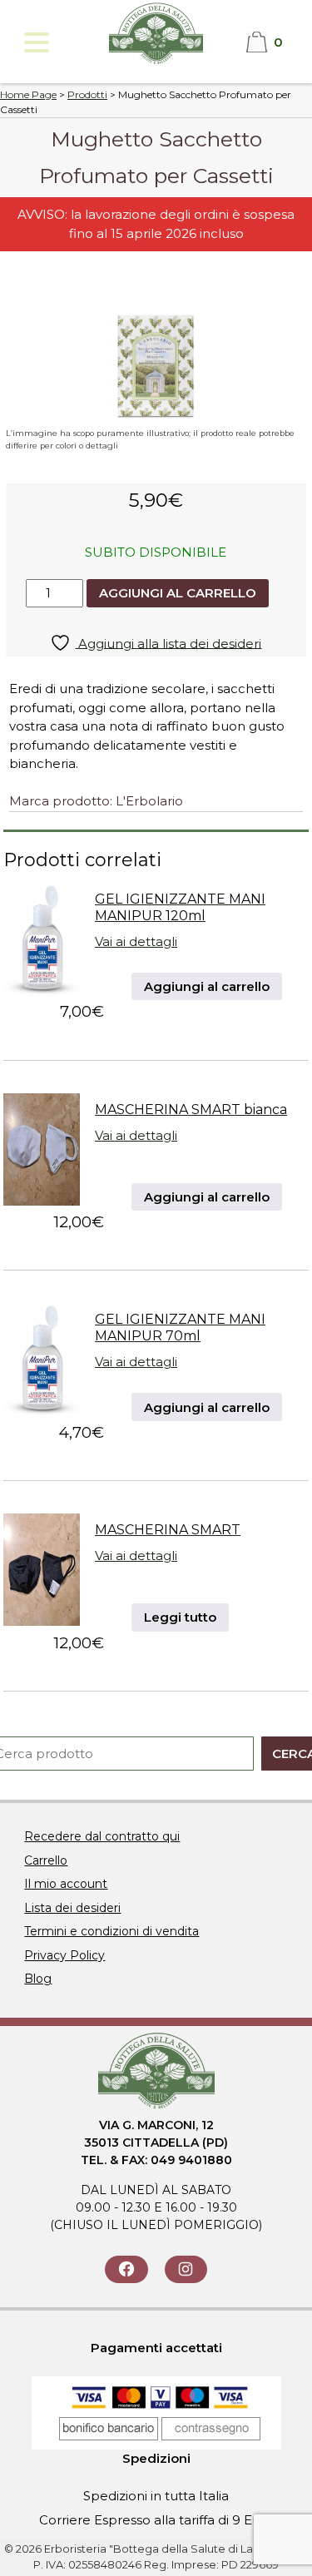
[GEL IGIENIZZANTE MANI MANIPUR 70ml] (42, 1411)
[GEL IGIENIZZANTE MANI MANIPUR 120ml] (42, 991)
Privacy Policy (64, 1955)
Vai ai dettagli (136, 941)
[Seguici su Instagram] (186, 2269)
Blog (38, 1979)
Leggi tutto (180, 1617)
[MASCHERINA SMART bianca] (42, 1201)
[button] (35, 42)
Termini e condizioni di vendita (111, 1931)
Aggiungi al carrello (178, 593)
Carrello (46, 1860)
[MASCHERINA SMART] (42, 1621)
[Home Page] (156, 62)
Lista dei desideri (72, 1908)
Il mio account (66, 1884)
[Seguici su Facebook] (126, 2269)
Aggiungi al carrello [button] (207, 986)
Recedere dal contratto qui (102, 1836)
